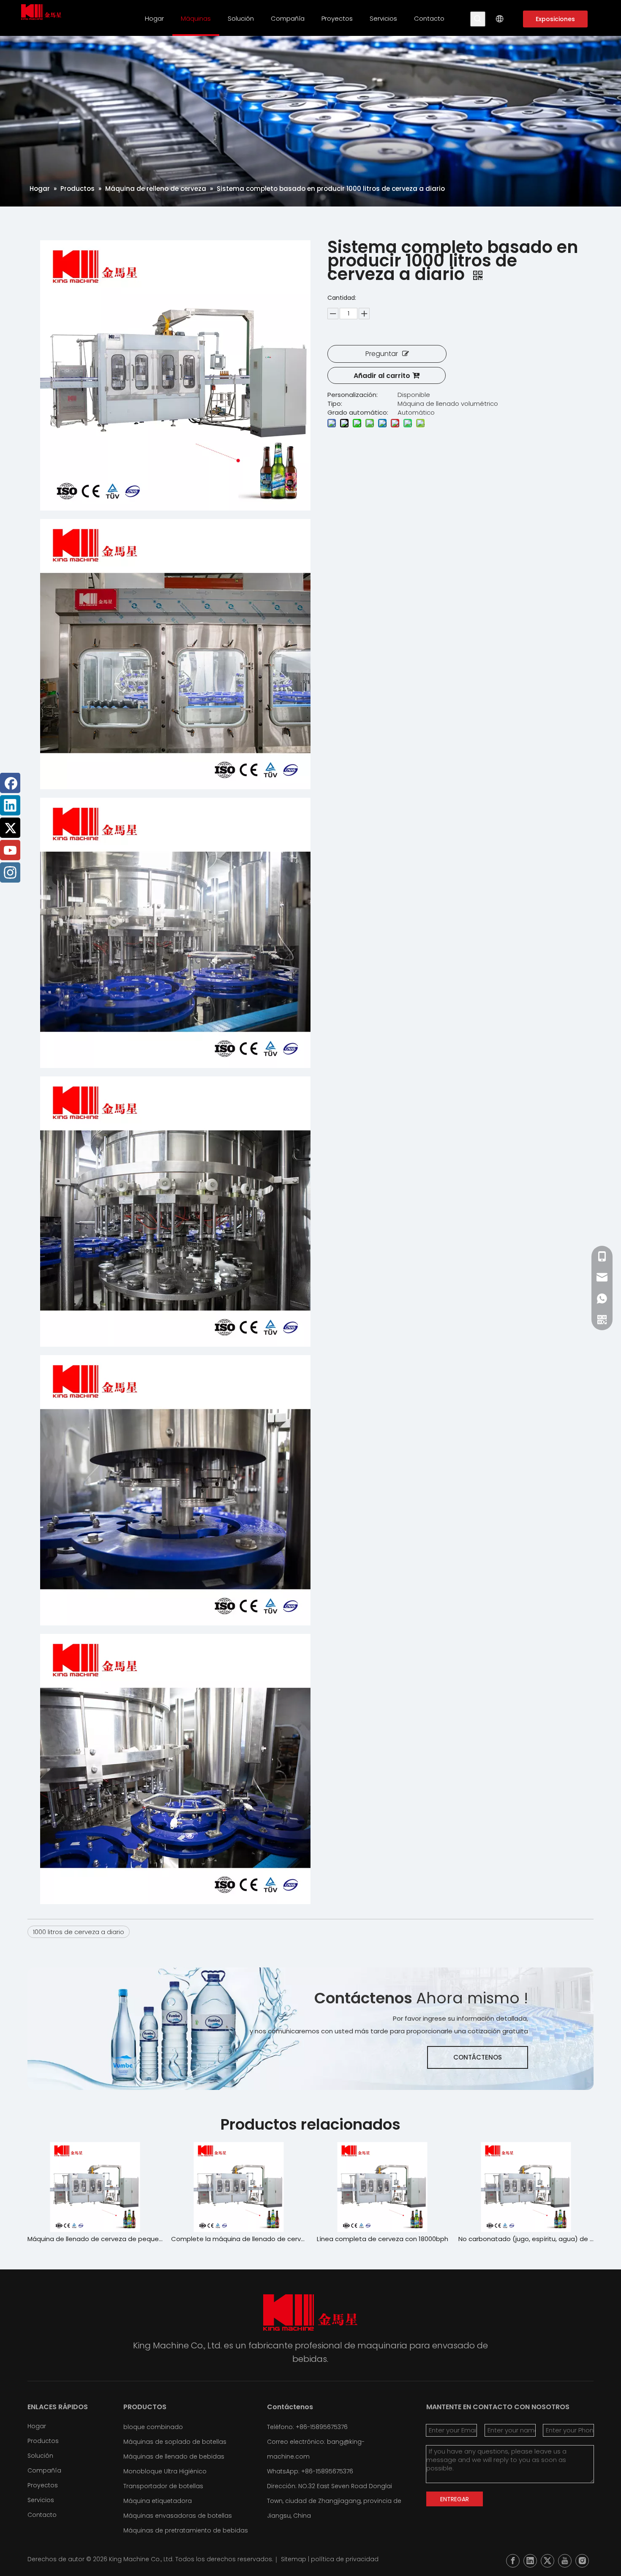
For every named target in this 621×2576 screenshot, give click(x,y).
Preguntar (382, 354)
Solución (40, 2456)
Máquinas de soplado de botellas (175, 2442)
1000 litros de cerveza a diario (79, 1932)
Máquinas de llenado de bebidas (174, 2456)
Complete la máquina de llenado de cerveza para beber (95, 2239)
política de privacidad (345, 2559)
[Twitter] (10, 828)
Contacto (42, 2515)
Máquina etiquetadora (158, 2501)
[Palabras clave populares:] (478, 19)
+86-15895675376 (327, 2471)
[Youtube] (10, 850)
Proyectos (43, 2485)
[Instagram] (10, 872)
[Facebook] (10, 783)
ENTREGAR (455, 2499)
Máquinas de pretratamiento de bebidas (186, 2530)
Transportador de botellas (163, 2486)
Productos (43, 2441)
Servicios (41, 2500)
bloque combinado (153, 2427)
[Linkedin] (10, 805)
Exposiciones (555, 19)
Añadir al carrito (382, 376)
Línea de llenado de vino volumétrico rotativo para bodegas (526, 2239)
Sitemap (294, 2559)
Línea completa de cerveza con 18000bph (239, 2239)
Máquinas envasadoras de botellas (178, 2516)
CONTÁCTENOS (478, 2057)
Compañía (44, 2470)
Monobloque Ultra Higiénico (165, 2471)
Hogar (37, 2426)
